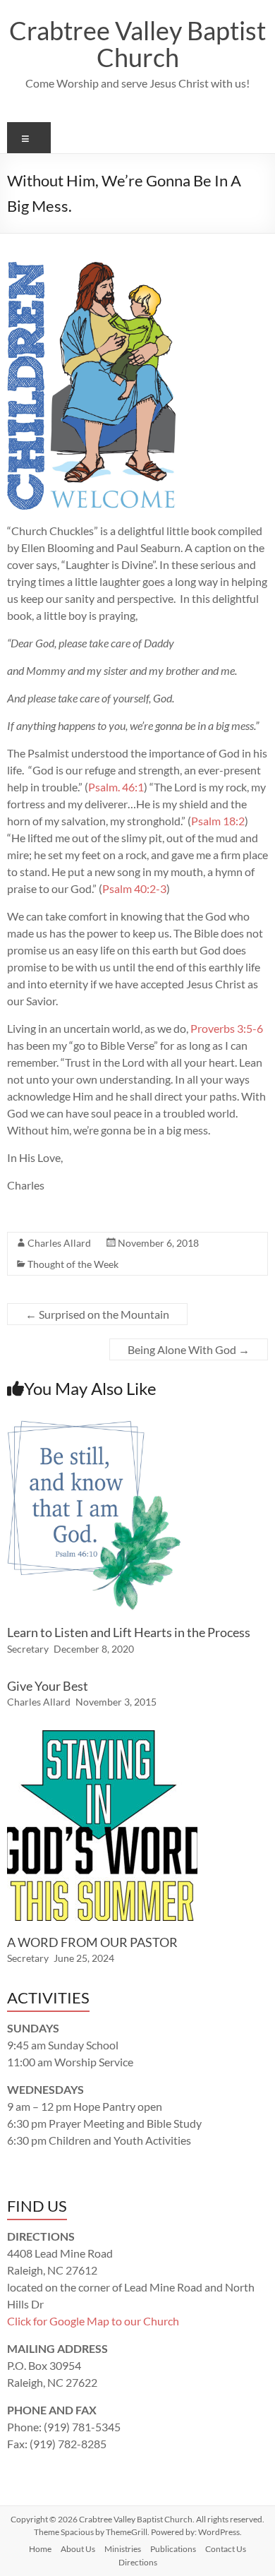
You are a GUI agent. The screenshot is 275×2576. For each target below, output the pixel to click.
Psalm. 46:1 (116, 787)
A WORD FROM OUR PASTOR (92, 1942)
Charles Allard (59, 1243)
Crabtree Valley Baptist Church (137, 44)
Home (40, 2549)
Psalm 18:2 (218, 821)
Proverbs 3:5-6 (227, 1028)
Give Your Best (48, 1686)
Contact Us (226, 2549)
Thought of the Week (73, 1264)
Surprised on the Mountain (97, 1314)
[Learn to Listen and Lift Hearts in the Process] (94, 1427)
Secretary (28, 1649)
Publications (173, 2549)
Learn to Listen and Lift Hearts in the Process (129, 1632)
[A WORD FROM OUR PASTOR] (102, 1737)
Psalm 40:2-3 (134, 888)
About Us (78, 2549)
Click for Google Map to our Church (93, 2321)
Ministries (123, 2549)
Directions (138, 2562)
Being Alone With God (189, 1349)
